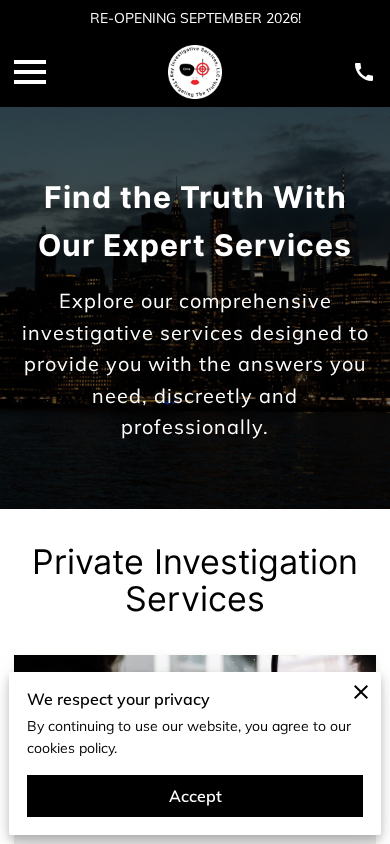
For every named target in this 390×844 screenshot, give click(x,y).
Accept (195, 796)
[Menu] (30, 72)
